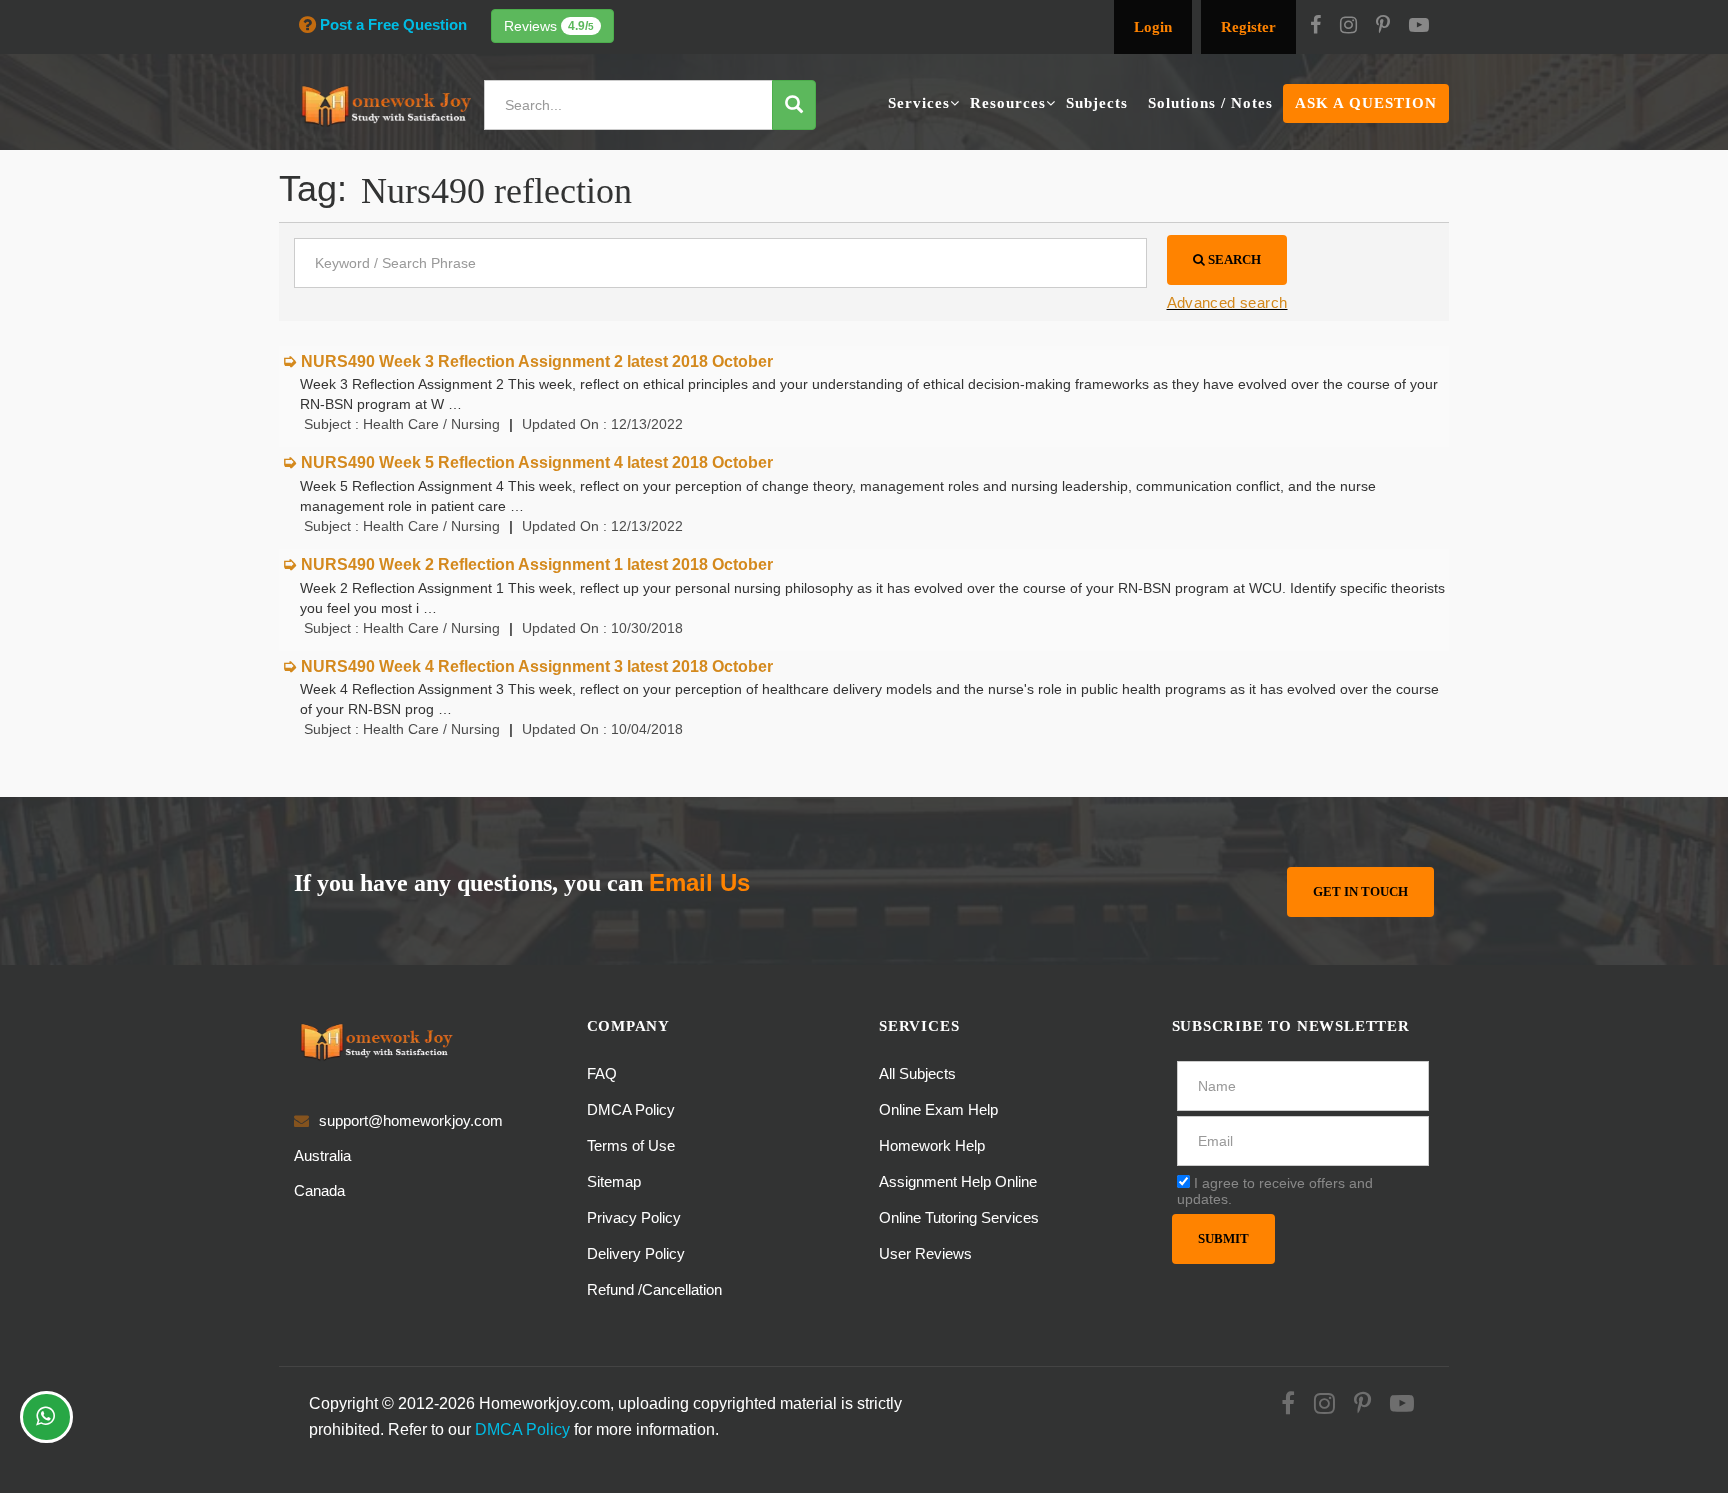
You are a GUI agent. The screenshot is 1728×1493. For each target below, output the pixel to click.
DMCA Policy (631, 1109)
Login (1153, 27)
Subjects (1097, 103)
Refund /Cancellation (654, 1289)
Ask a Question (1366, 103)
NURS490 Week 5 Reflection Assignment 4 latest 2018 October (537, 462)
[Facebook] (1315, 27)
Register (1248, 27)
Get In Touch (1360, 891)
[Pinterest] (1383, 27)
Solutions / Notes (1210, 103)
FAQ (602, 1073)
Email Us (699, 882)
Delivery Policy (636, 1253)
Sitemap (614, 1181)
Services (919, 103)
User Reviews (925, 1253)
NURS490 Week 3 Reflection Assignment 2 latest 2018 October (537, 361)
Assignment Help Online (958, 1181)
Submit (1223, 1238)
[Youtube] (1419, 27)
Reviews (549, 26)
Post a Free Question (393, 24)
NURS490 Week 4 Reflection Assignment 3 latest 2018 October (537, 666)
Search (1233, 259)
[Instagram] (1348, 27)
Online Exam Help (938, 1109)
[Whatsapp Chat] (46, 1417)
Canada (319, 1190)
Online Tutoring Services (959, 1217)
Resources (1008, 103)
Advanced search (1227, 302)
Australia (322, 1155)
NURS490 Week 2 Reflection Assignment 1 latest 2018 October (537, 564)
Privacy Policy (634, 1217)
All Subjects (917, 1073)
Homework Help (932, 1145)
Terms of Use (631, 1145)
